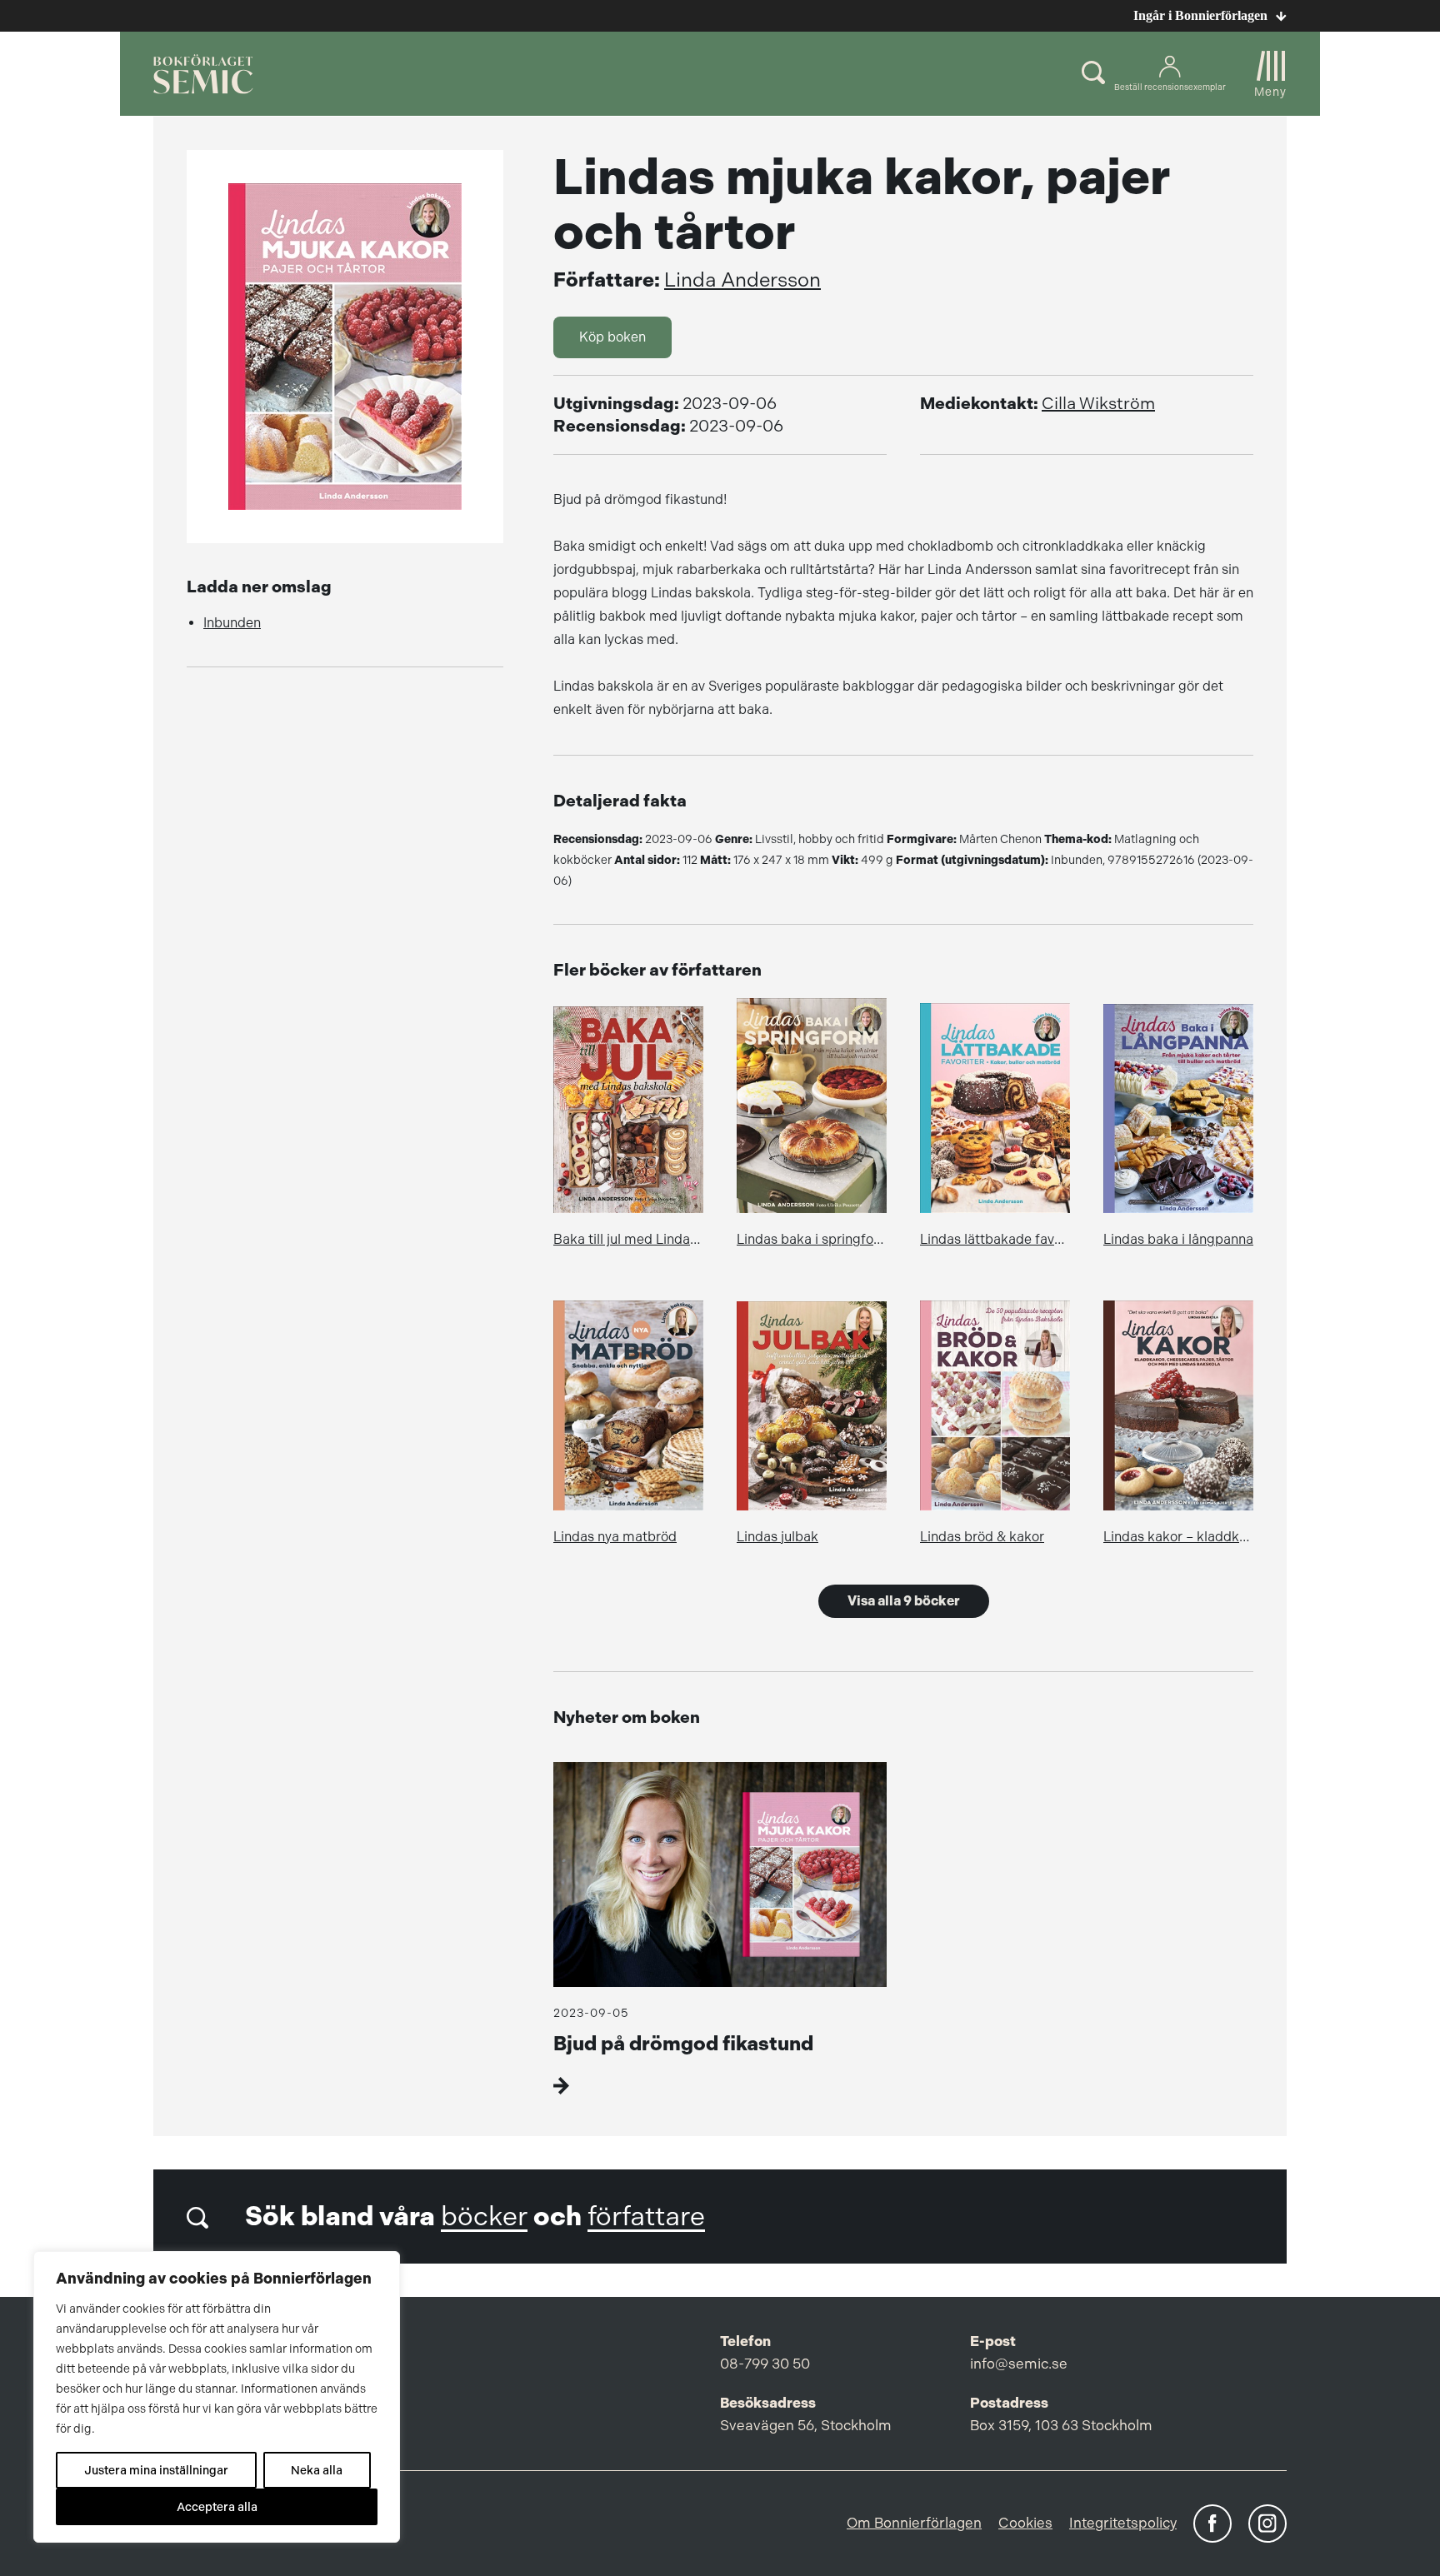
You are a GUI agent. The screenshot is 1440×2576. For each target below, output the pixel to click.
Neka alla (317, 2470)
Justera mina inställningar (156, 2470)
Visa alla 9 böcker (904, 1601)
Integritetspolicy (1123, 2523)
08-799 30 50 (765, 2364)
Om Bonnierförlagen (914, 2523)
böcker (484, 2217)
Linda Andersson (742, 280)
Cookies (1025, 2523)
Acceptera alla (217, 2507)
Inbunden (232, 623)
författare (646, 2217)
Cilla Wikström (1098, 404)
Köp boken (612, 337)
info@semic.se (1019, 2364)
